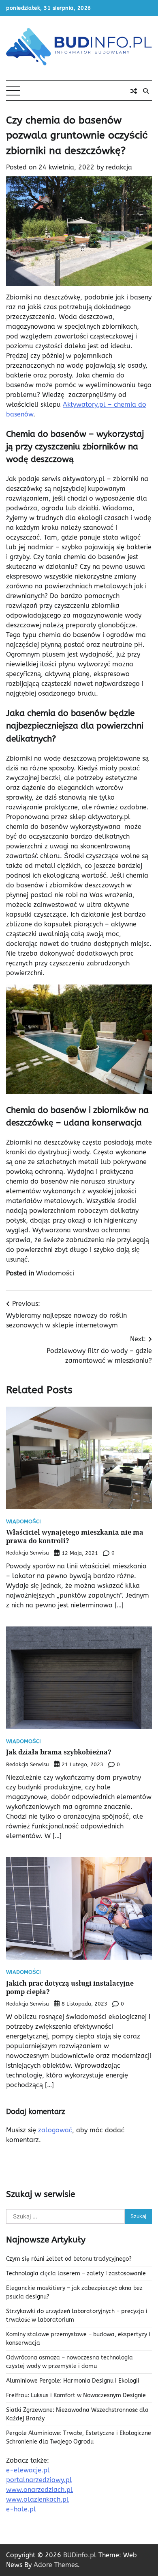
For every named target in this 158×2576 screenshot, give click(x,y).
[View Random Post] (134, 91)
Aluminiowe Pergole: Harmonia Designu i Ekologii (73, 2381)
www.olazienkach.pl (37, 2499)
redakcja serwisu (28, 1553)
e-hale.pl (21, 2509)
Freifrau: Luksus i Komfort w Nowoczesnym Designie (76, 2395)
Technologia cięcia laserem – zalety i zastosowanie (76, 2274)
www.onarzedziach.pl (39, 2490)
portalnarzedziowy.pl (39, 2480)
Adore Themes (56, 2565)
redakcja (119, 167)
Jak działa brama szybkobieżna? (59, 1752)
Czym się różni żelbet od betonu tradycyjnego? (69, 2259)
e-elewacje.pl (28, 2470)
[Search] (146, 91)
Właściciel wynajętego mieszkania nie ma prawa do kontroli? (75, 1536)
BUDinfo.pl (80, 2555)
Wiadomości (55, 1273)
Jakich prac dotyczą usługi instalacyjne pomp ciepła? (70, 1987)
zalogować (55, 2130)
